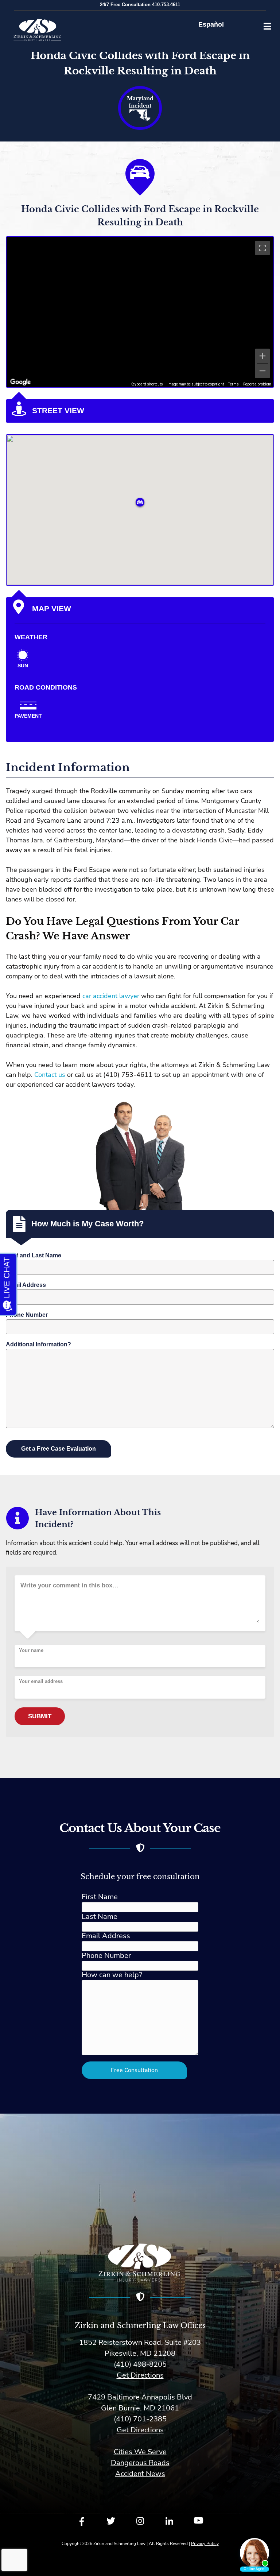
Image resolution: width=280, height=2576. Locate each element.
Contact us (50, 1075)
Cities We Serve (140, 2452)
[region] (140, 312)
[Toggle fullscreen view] (262, 248)
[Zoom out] (262, 371)
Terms (234, 384)
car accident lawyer (111, 996)
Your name (31, 1650)
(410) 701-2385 (140, 2419)
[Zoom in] (262, 356)
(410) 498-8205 (140, 2364)
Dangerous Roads (140, 2463)
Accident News (140, 2474)
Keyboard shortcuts (147, 384)
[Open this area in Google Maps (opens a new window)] (20, 382)
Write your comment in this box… (69, 1585)
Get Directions (140, 2375)
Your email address (41, 1681)
